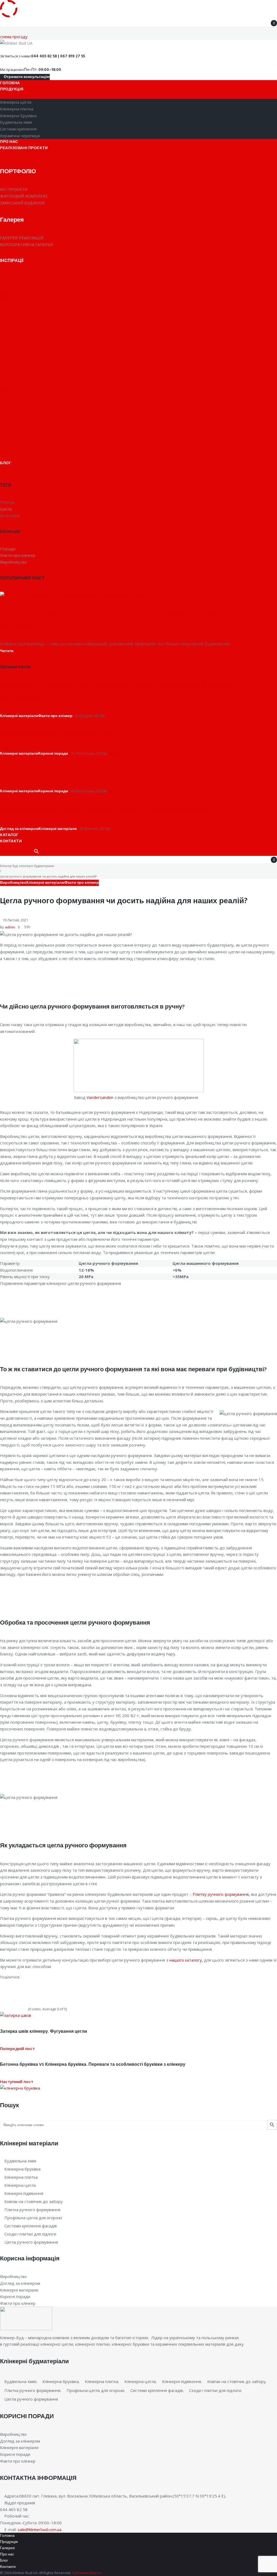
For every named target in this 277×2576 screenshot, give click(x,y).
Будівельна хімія (20, 2161)
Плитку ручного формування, (221, 1894)
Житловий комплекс (24, 196)
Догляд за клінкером (19, 829)
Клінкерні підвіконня (24, 2193)
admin (111, 716)
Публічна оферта (87, 2573)
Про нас (7, 2554)
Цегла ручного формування (31, 2242)
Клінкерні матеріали (19, 716)
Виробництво (13, 883)
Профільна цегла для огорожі (33, 2218)
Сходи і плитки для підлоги (30, 2234)
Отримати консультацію (26, 77)
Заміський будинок (22, 203)
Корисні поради (53, 754)
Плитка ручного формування (32, 2210)
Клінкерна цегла (20, 2185)
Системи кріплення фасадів (31, 2226)
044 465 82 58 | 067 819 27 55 (58, 56)
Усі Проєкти (14, 189)
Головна (7, 2536)
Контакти (8, 2567)
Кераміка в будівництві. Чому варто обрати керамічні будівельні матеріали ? (122, 619)
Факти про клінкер (55, 716)
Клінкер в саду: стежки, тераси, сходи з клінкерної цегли (106, 810)
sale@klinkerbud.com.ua (39, 2529)
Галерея (7, 2548)
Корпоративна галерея (27, 244)
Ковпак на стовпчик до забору (34, 2201)
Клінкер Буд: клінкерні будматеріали (27, 866)
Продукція (9, 2542)
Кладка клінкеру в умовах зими (59, 734)
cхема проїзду (14, 37)
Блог (4, 2561)
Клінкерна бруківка (22, 2169)
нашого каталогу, (186, 1960)
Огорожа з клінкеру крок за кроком (65, 772)
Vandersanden (100, 1097)
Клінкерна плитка (21, 2177)
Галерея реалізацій (22, 238)
